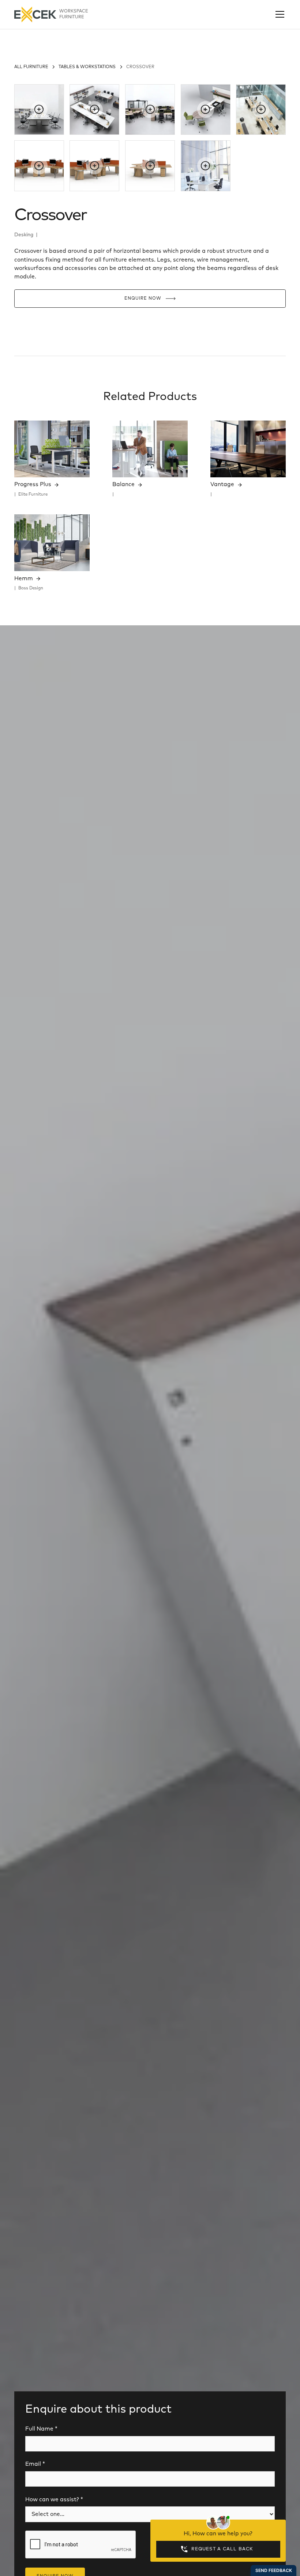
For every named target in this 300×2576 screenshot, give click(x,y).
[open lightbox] (39, 110)
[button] (278, 14)
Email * (35, 2464)
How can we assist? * (54, 2500)
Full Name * (41, 2429)
